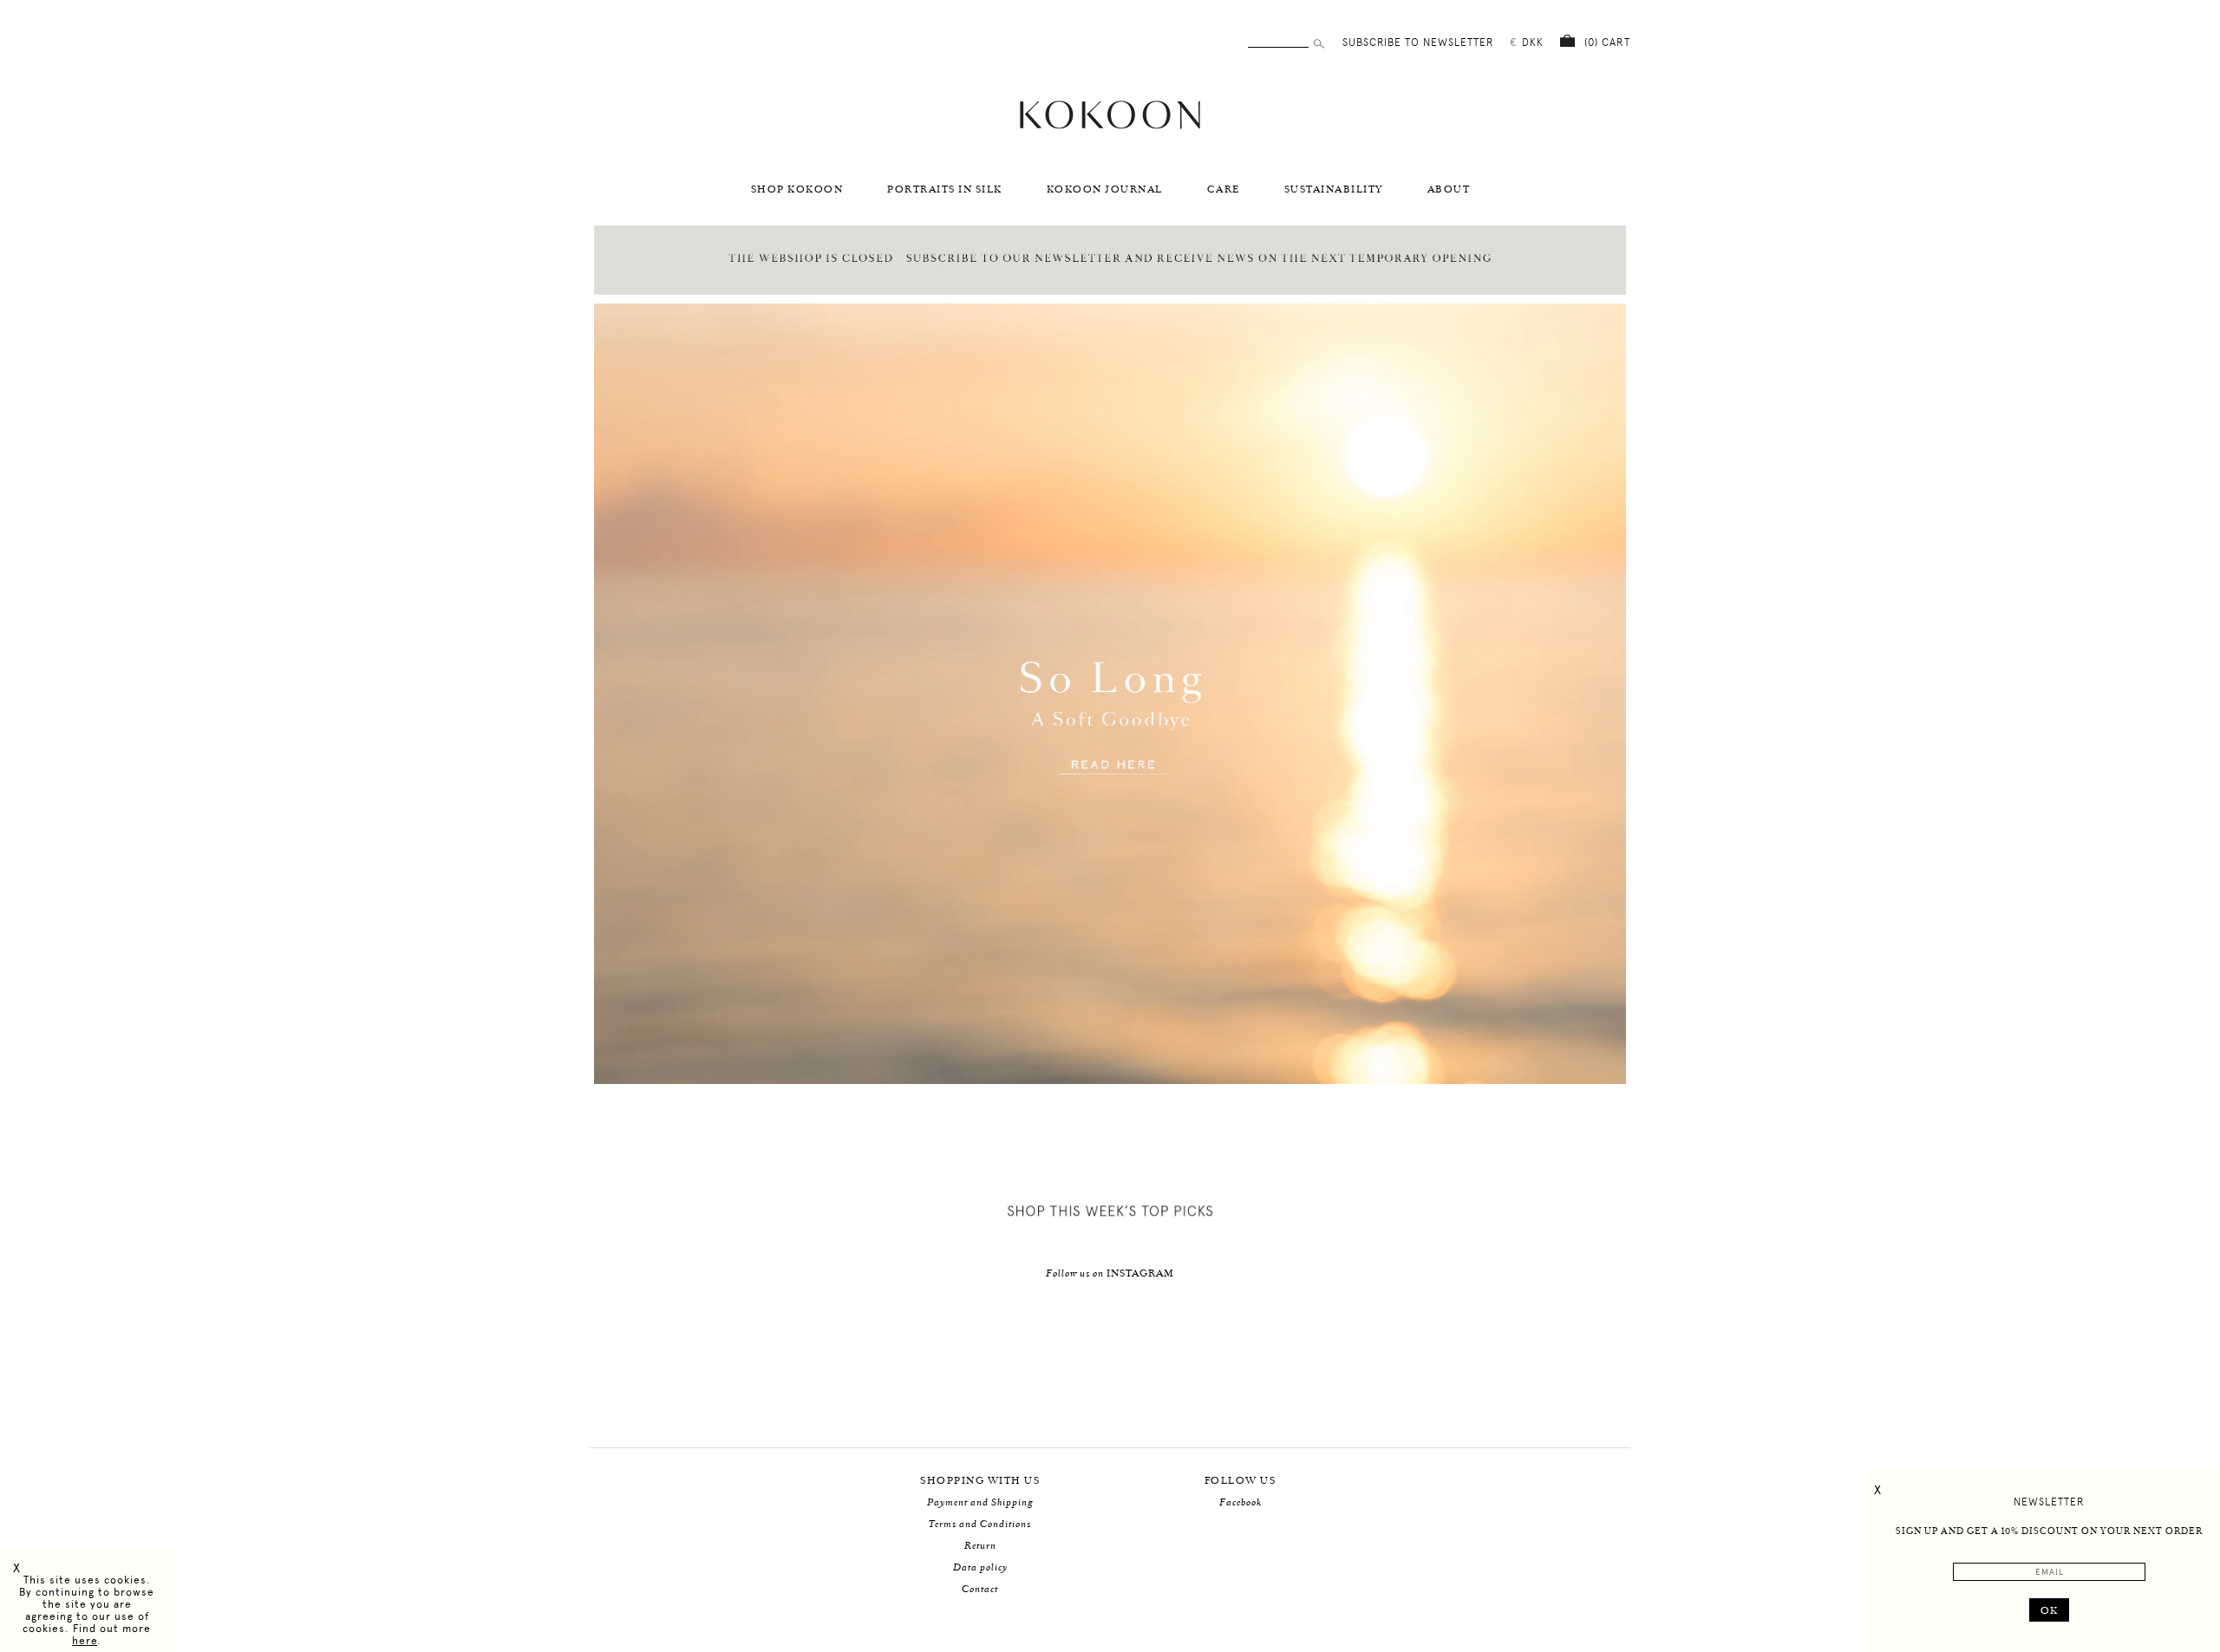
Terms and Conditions (980, 1524)
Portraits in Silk (945, 189)
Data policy (980, 1567)
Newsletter (2049, 1502)
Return (980, 1546)
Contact (980, 1589)
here (85, 1641)
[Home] (1110, 127)
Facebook (1241, 1502)
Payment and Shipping (980, 1502)
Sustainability (1334, 189)
